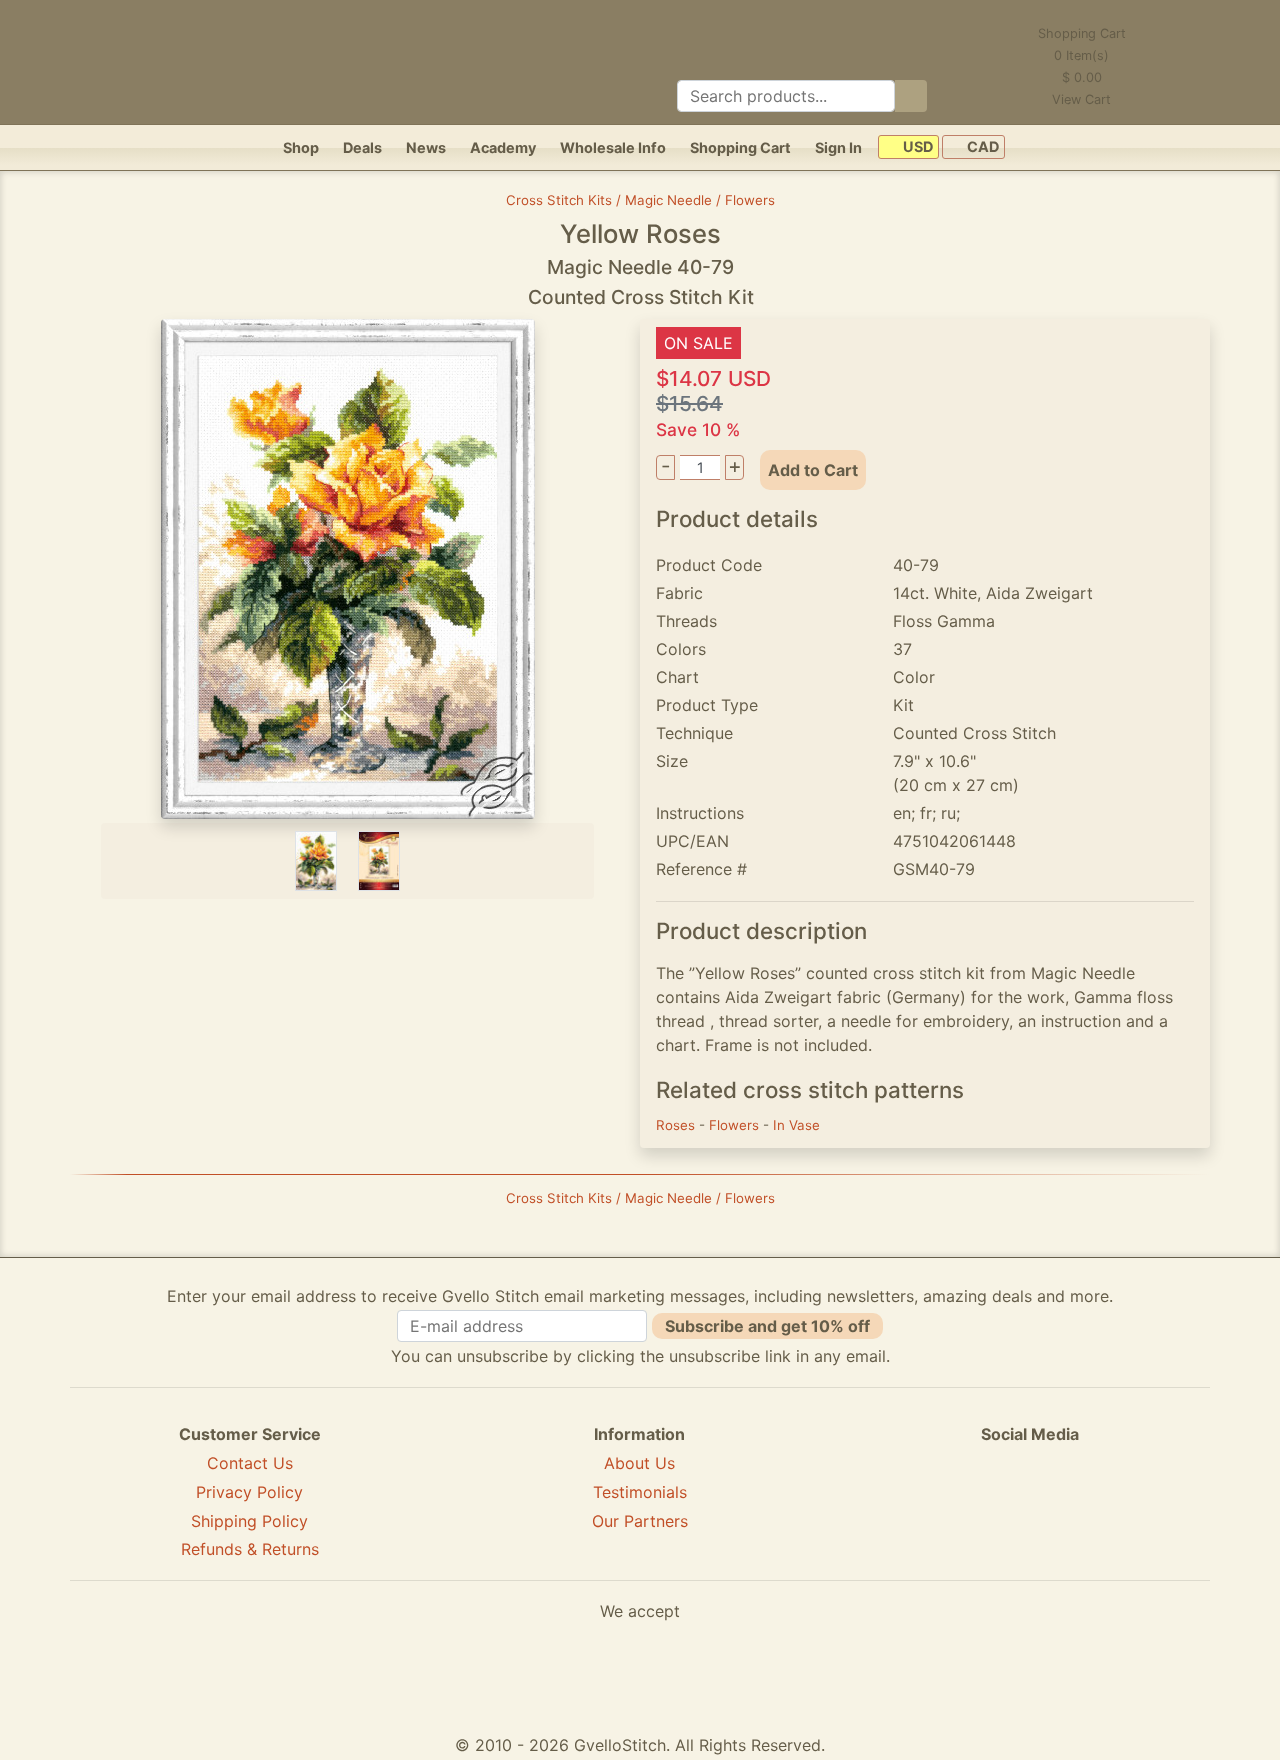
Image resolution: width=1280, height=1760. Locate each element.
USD (916, 147)
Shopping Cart (740, 147)
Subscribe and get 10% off (767, 1326)
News (426, 147)
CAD (981, 147)
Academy (503, 147)
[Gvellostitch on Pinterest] (1030, 1507)
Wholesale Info (613, 147)
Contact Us (250, 1463)
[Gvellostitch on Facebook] (961, 1507)
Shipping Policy (249, 1521)
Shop (301, 147)
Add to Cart (813, 470)
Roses (677, 1125)
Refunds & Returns (250, 1549)
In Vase (796, 1125)
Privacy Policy (249, 1492)
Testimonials (640, 1492)
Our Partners (640, 1521)
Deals (362, 147)
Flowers (736, 1125)
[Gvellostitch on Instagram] (1099, 1507)
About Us (639, 1463)
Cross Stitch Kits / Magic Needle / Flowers (640, 200)
